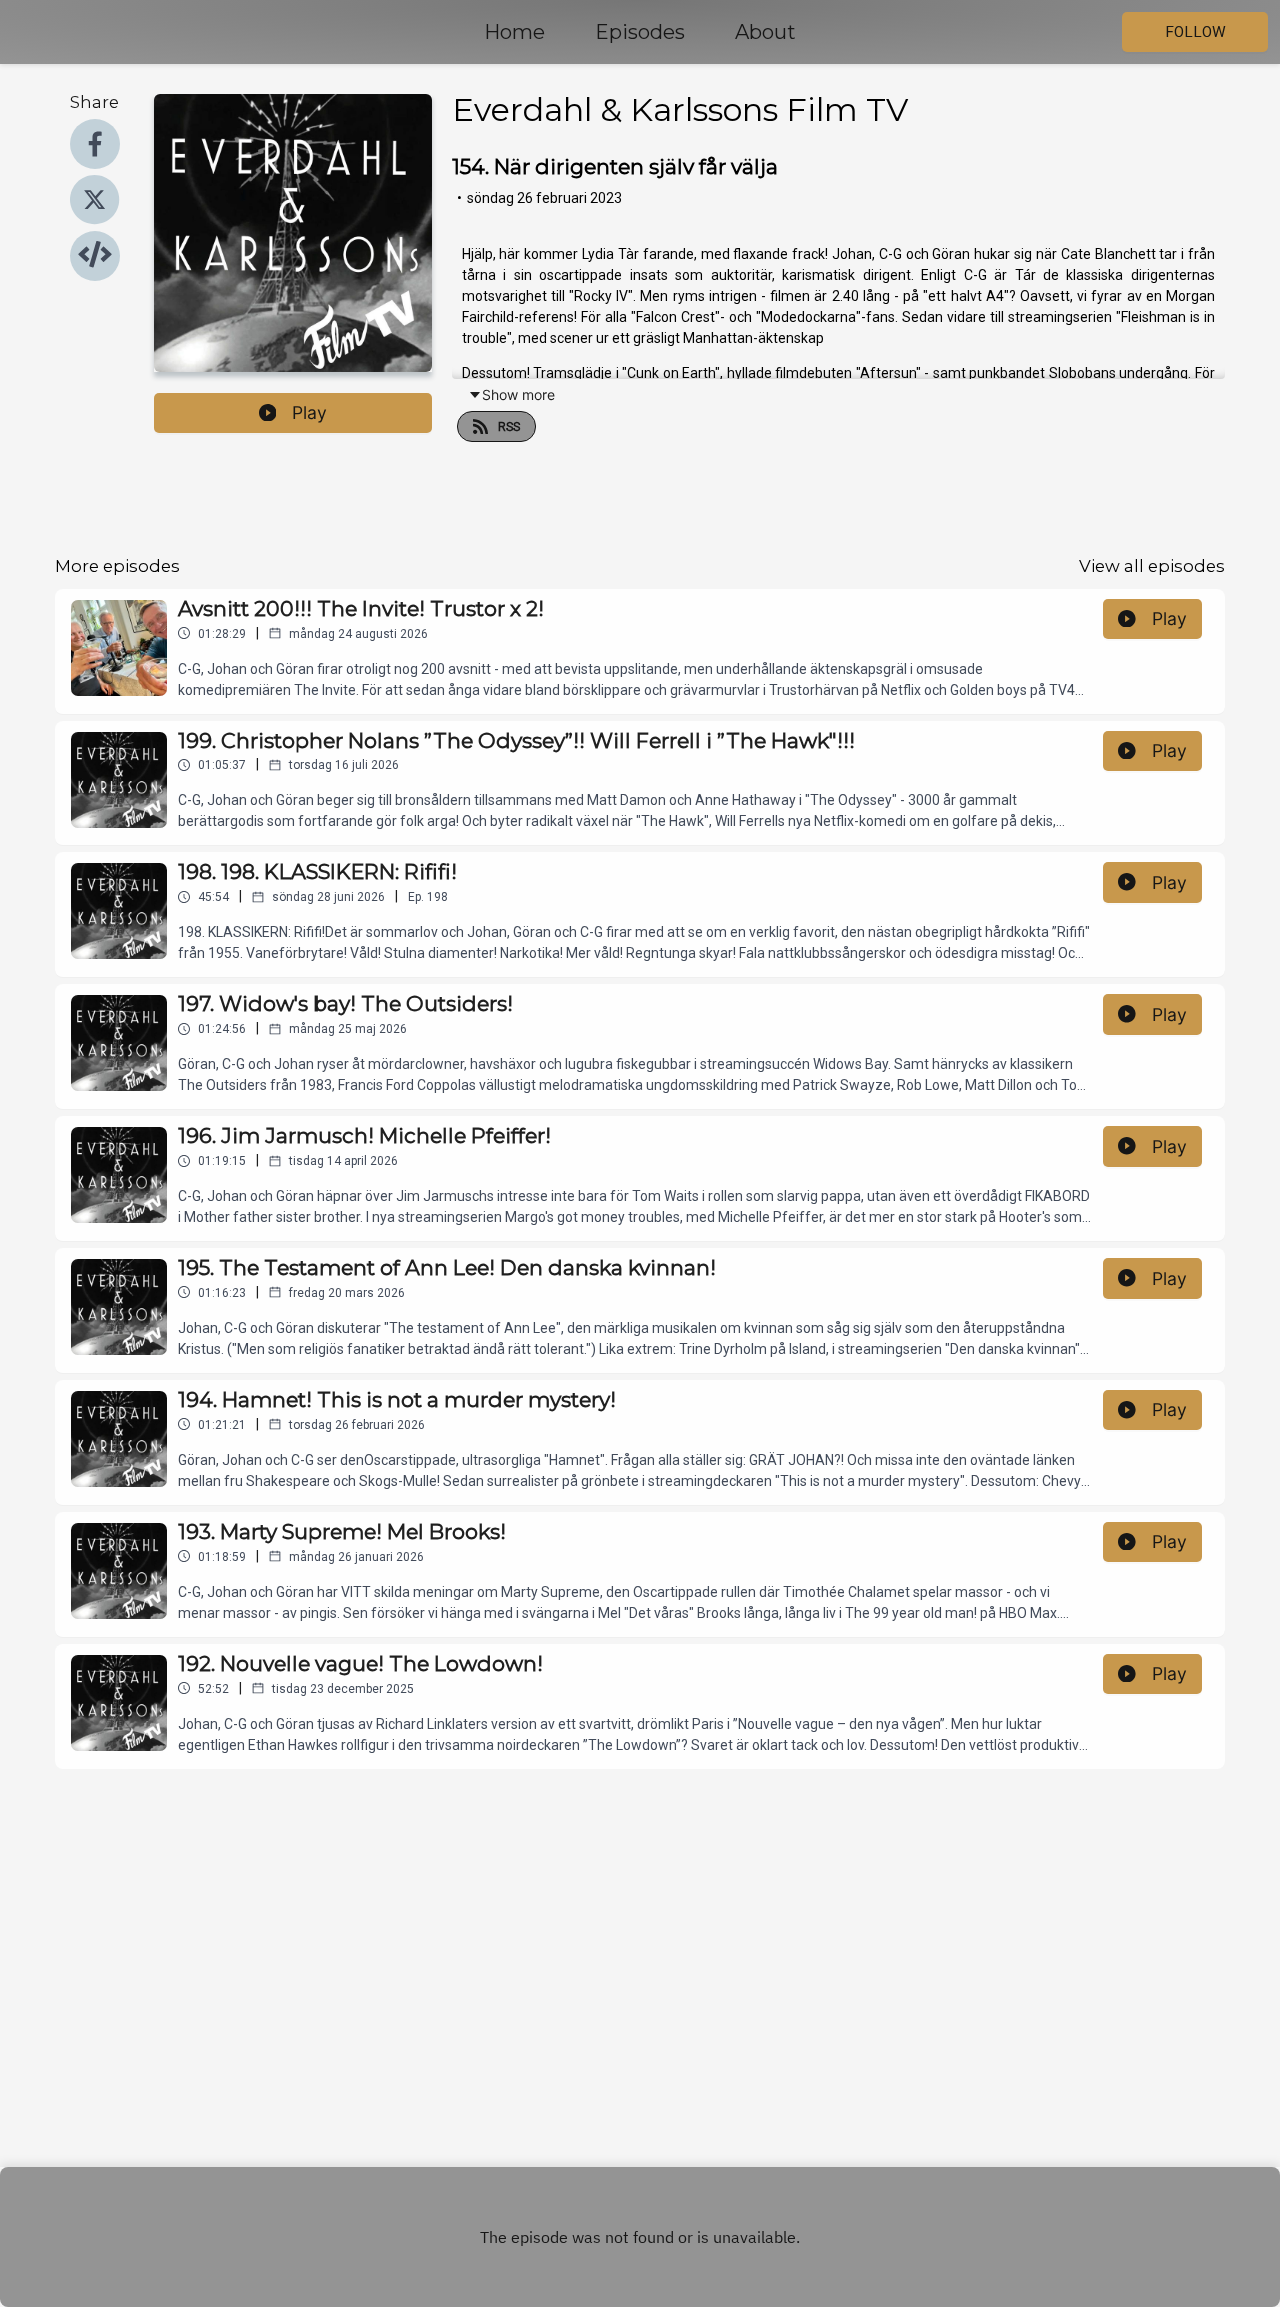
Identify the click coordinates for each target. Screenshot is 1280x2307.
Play (309, 412)
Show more (518, 394)
